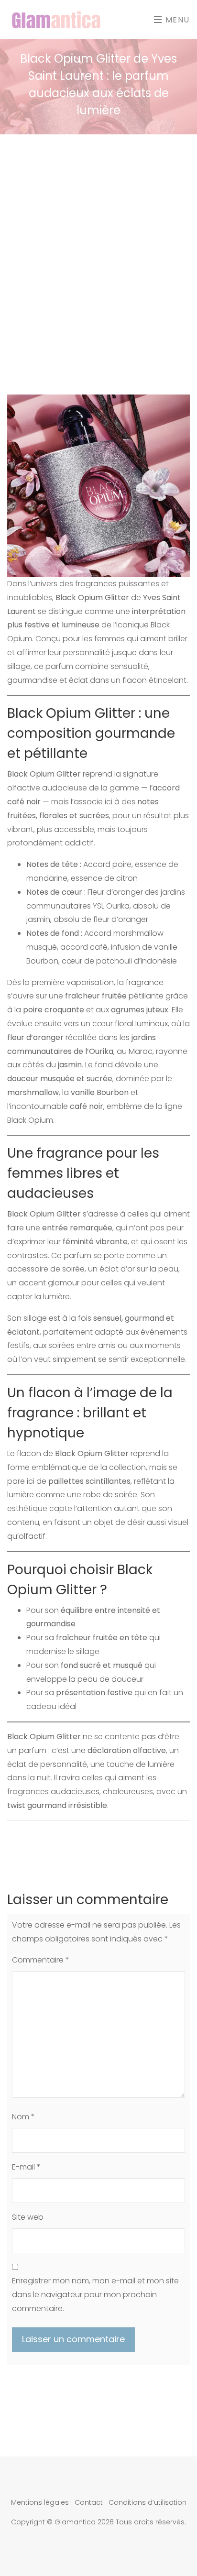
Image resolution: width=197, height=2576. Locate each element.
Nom (23, 2117)
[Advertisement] (98, 238)
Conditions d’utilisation (148, 2502)
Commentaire (41, 1960)
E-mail (26, 2167)
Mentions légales (40, 2502)
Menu (176, 20)
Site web (28, 2217)
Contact (89, 2502)
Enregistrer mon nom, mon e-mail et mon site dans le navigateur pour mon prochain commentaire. (95, 2295)
